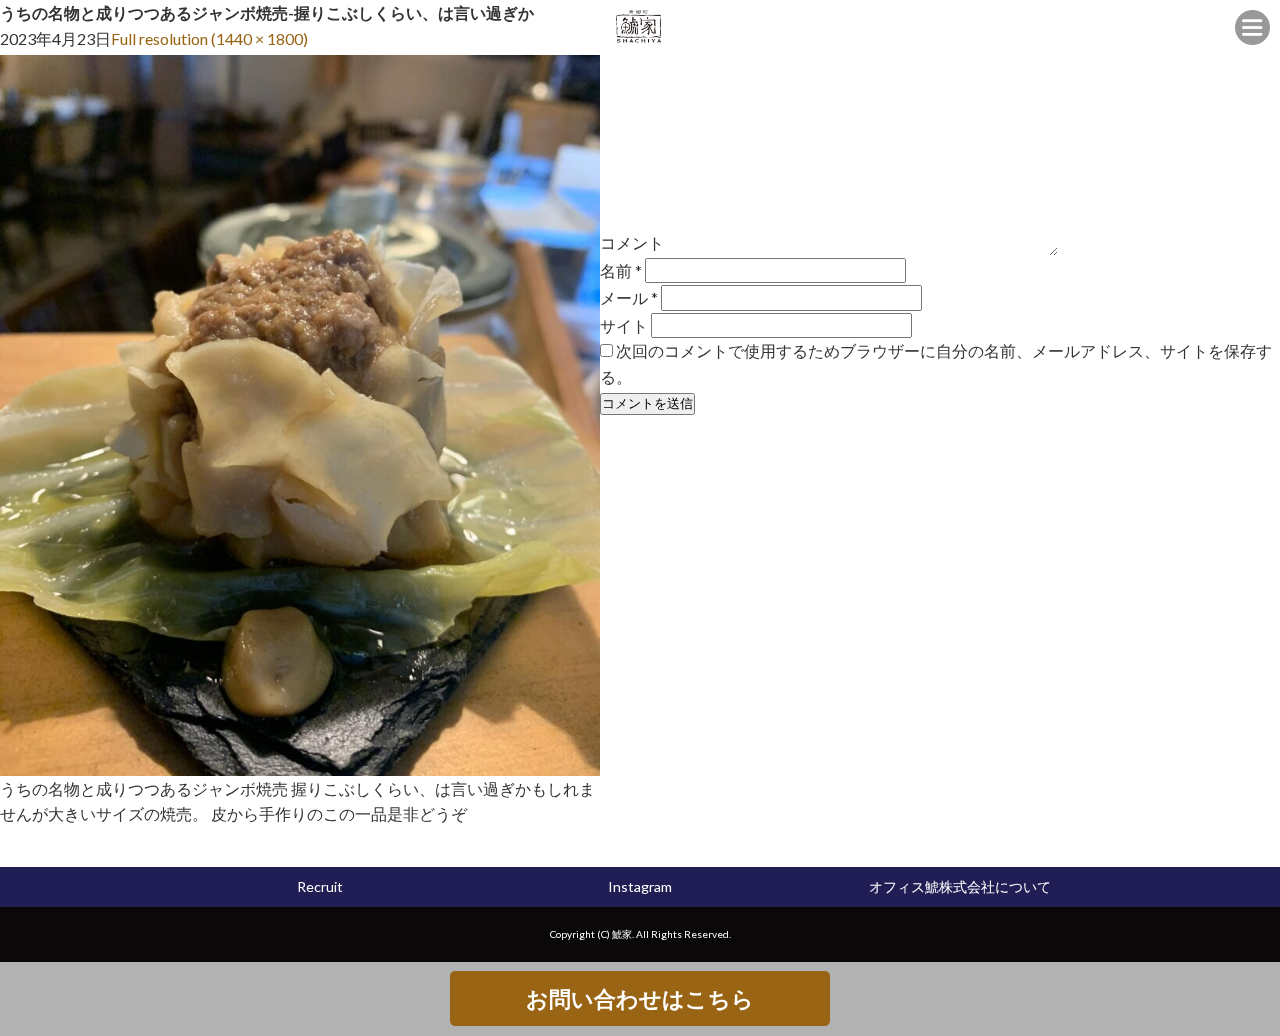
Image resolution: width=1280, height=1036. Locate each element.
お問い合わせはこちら (640, 998)
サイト (624, 324)
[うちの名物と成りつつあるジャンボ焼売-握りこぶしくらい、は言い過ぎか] (300, 762)
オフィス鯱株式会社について (960, 886)
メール (629, 297)
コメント (632, 242)
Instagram (640, 886)
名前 (621, 270)
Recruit (320, 886)
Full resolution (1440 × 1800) (209, 38)
